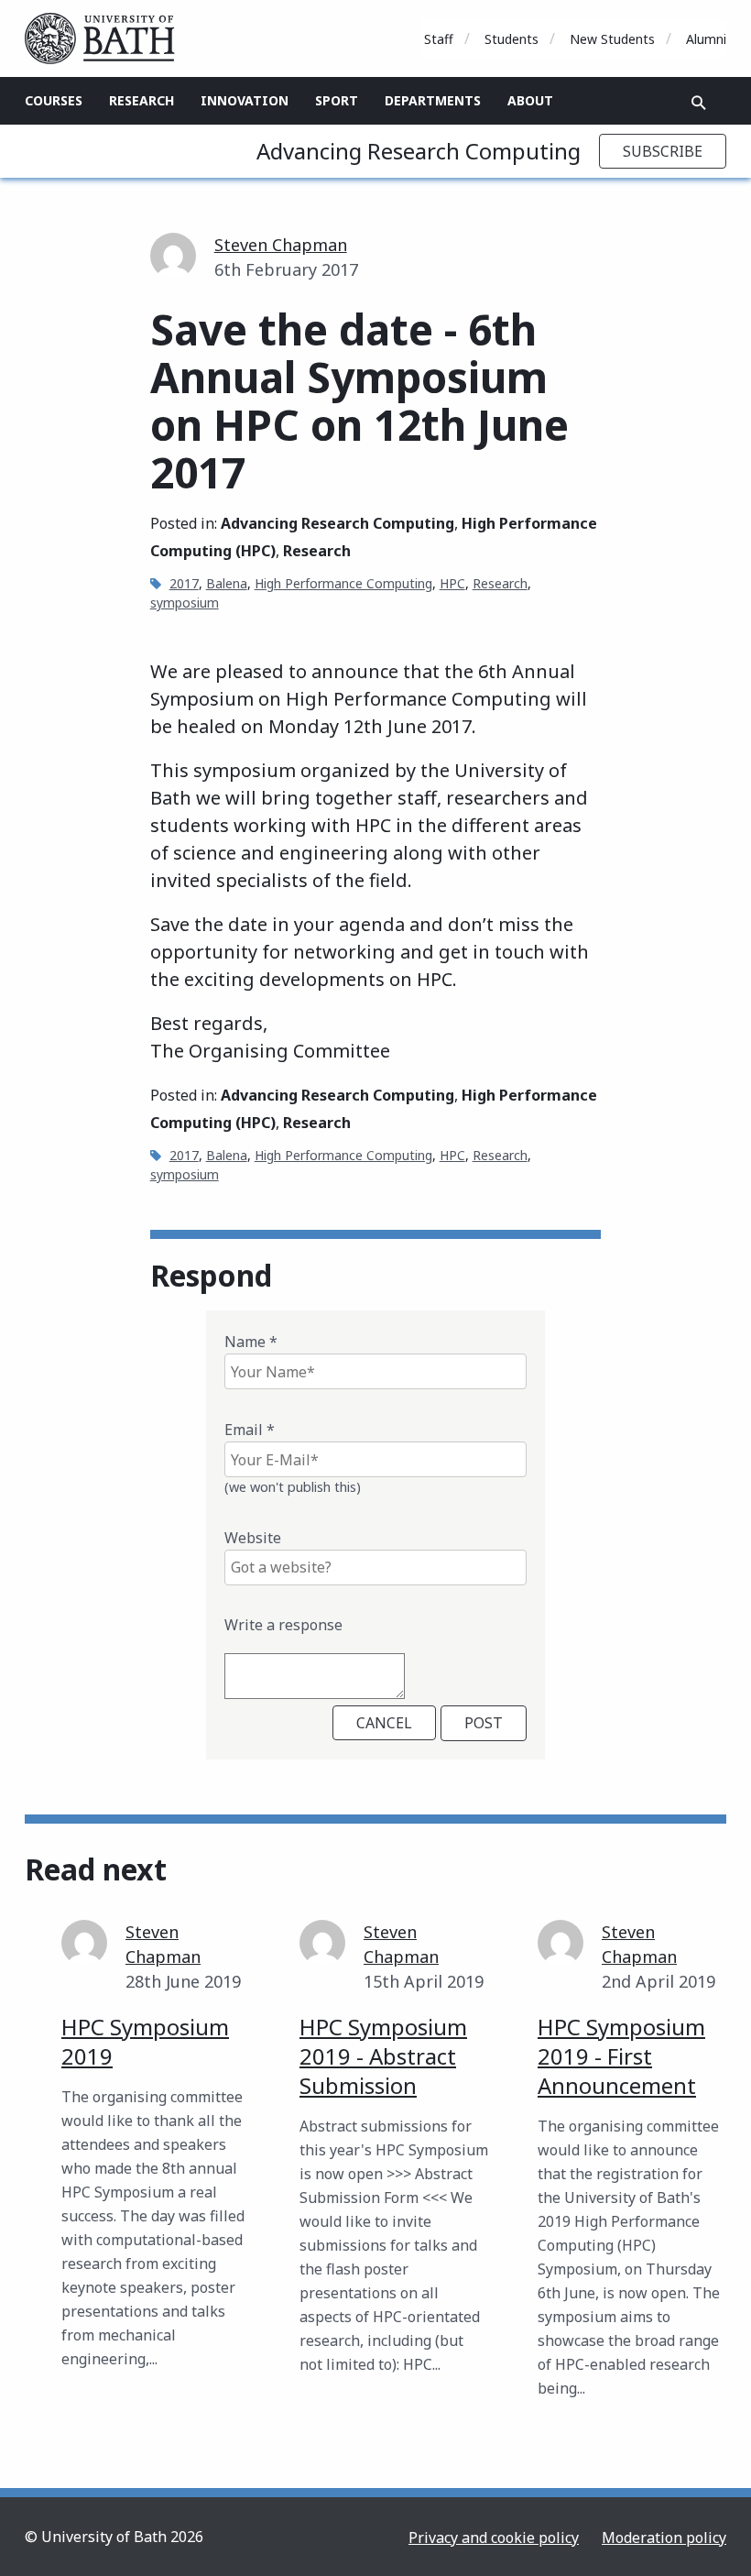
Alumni (706, 39)
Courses (54, 100)
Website (253, 1538)
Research (141, 100)
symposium (185, 603)
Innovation (245, 100)
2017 (184, 583)
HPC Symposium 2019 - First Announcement (621, 2056)
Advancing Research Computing (419, 151)
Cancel (384, 1723)
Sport (337, 100)
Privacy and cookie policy (494, 2538)
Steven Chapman (281, 245)
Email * (250, 1430)
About (530, 100)
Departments (433, 100)
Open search (699, 103)
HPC (452, 583)
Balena (227, 583)
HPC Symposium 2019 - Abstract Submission (383, 2056)
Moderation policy (664, 2538)
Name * (251, 1342)
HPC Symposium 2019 (145, 2041)
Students (512, 39)
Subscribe (663, 151)
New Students (612, 39)
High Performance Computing (343, 583)
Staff (439, 39)
